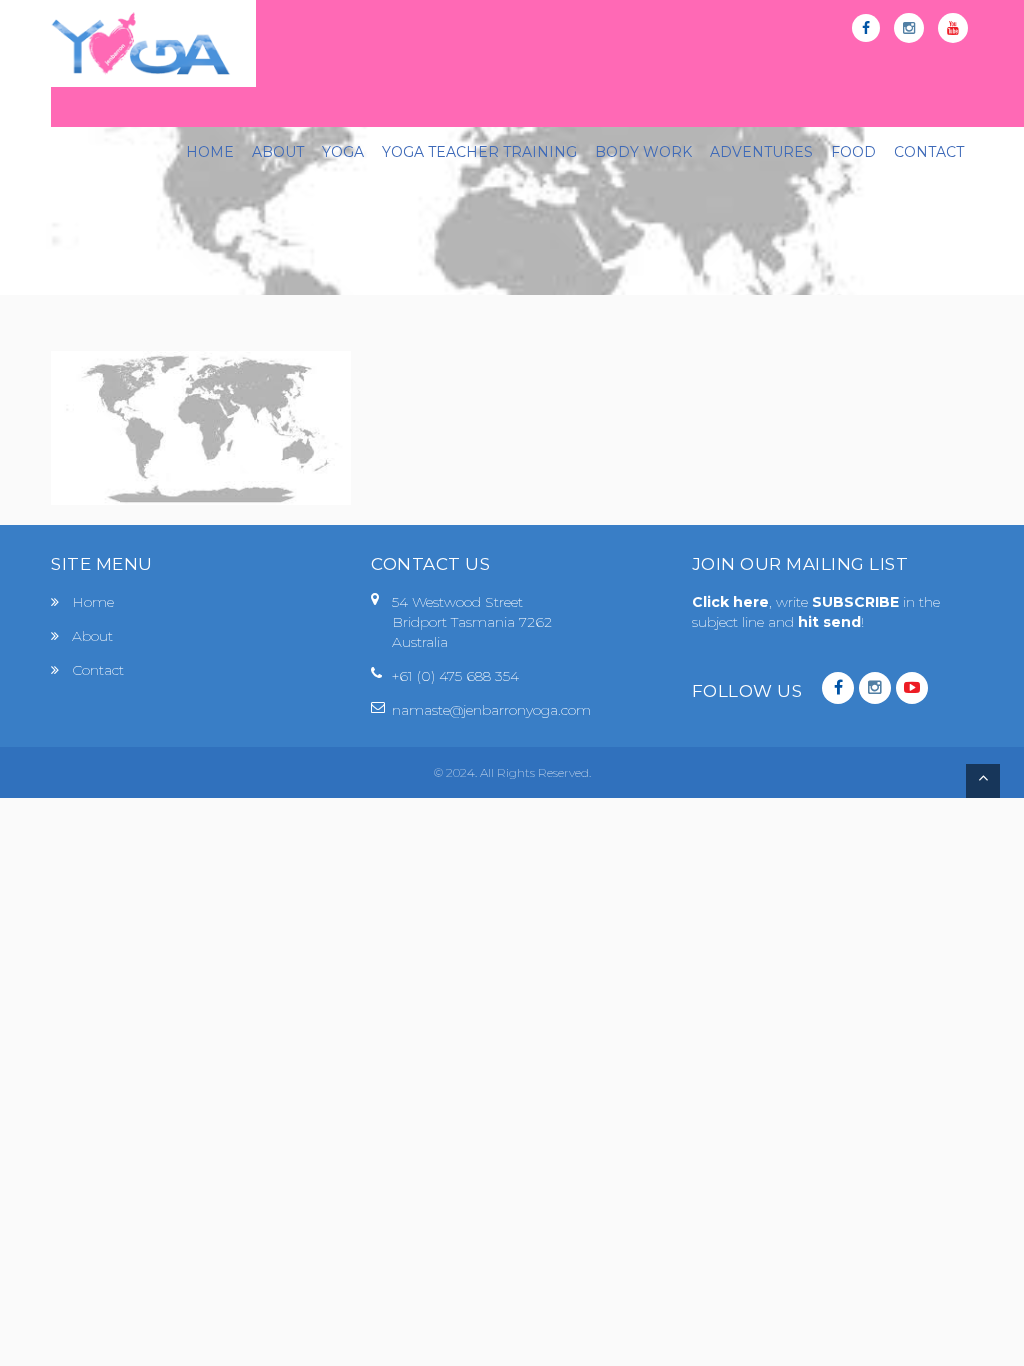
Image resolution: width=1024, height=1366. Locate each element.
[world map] (201, 426)
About (92, 636)
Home (93, 602)
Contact (98, 670)
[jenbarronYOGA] (141, 43)
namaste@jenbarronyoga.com (491, 710)
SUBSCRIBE (857, 602)
